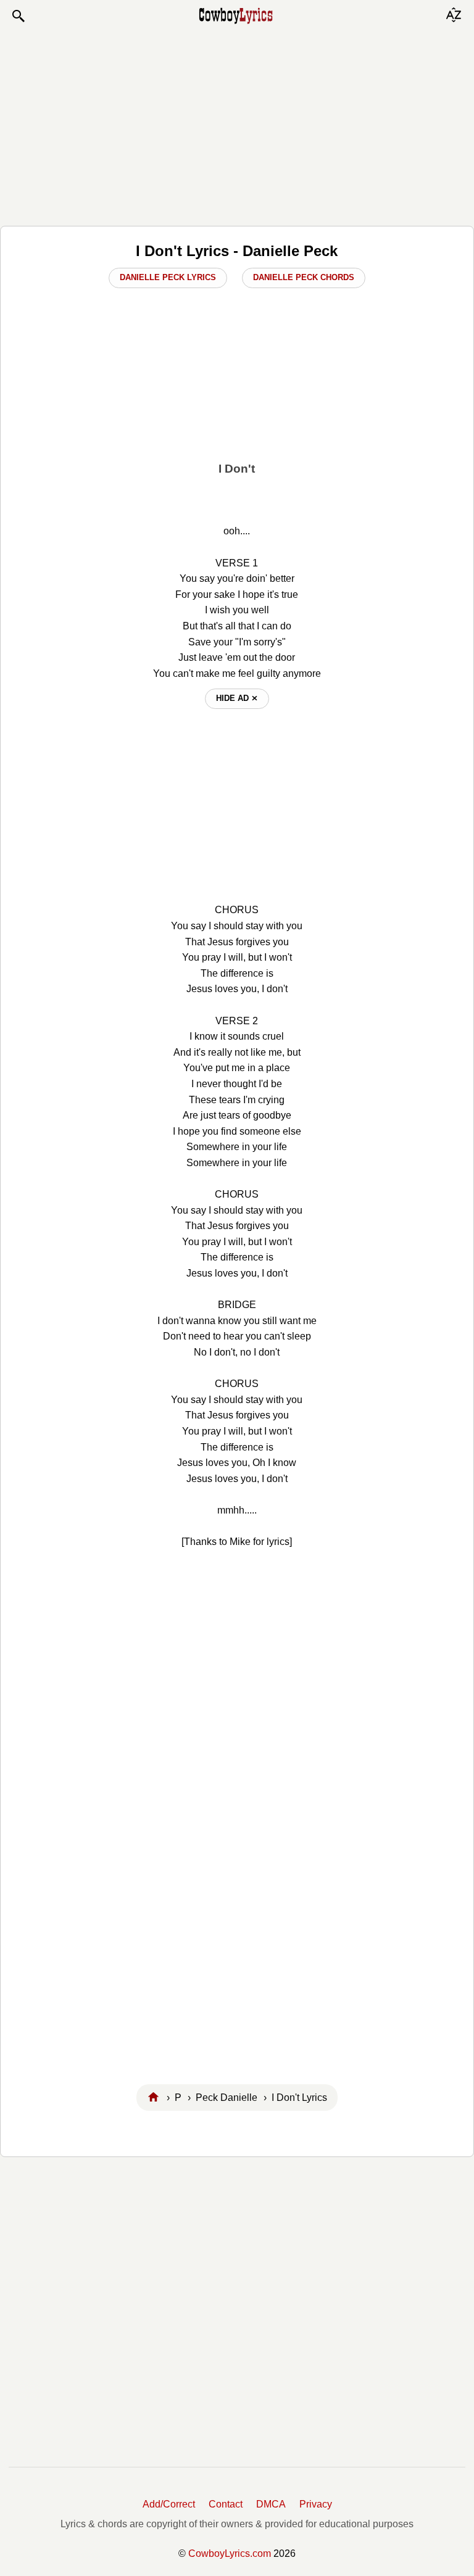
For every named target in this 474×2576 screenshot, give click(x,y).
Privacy (316, 2504)
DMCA (271, 2504)
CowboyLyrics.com (230, 2553)
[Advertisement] (237, 125)
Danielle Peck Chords (304, 277)
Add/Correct (169, 2504)
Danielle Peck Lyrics (168, 277)
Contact (226, 2504)
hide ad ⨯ (237, 698)
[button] (18, 16)
